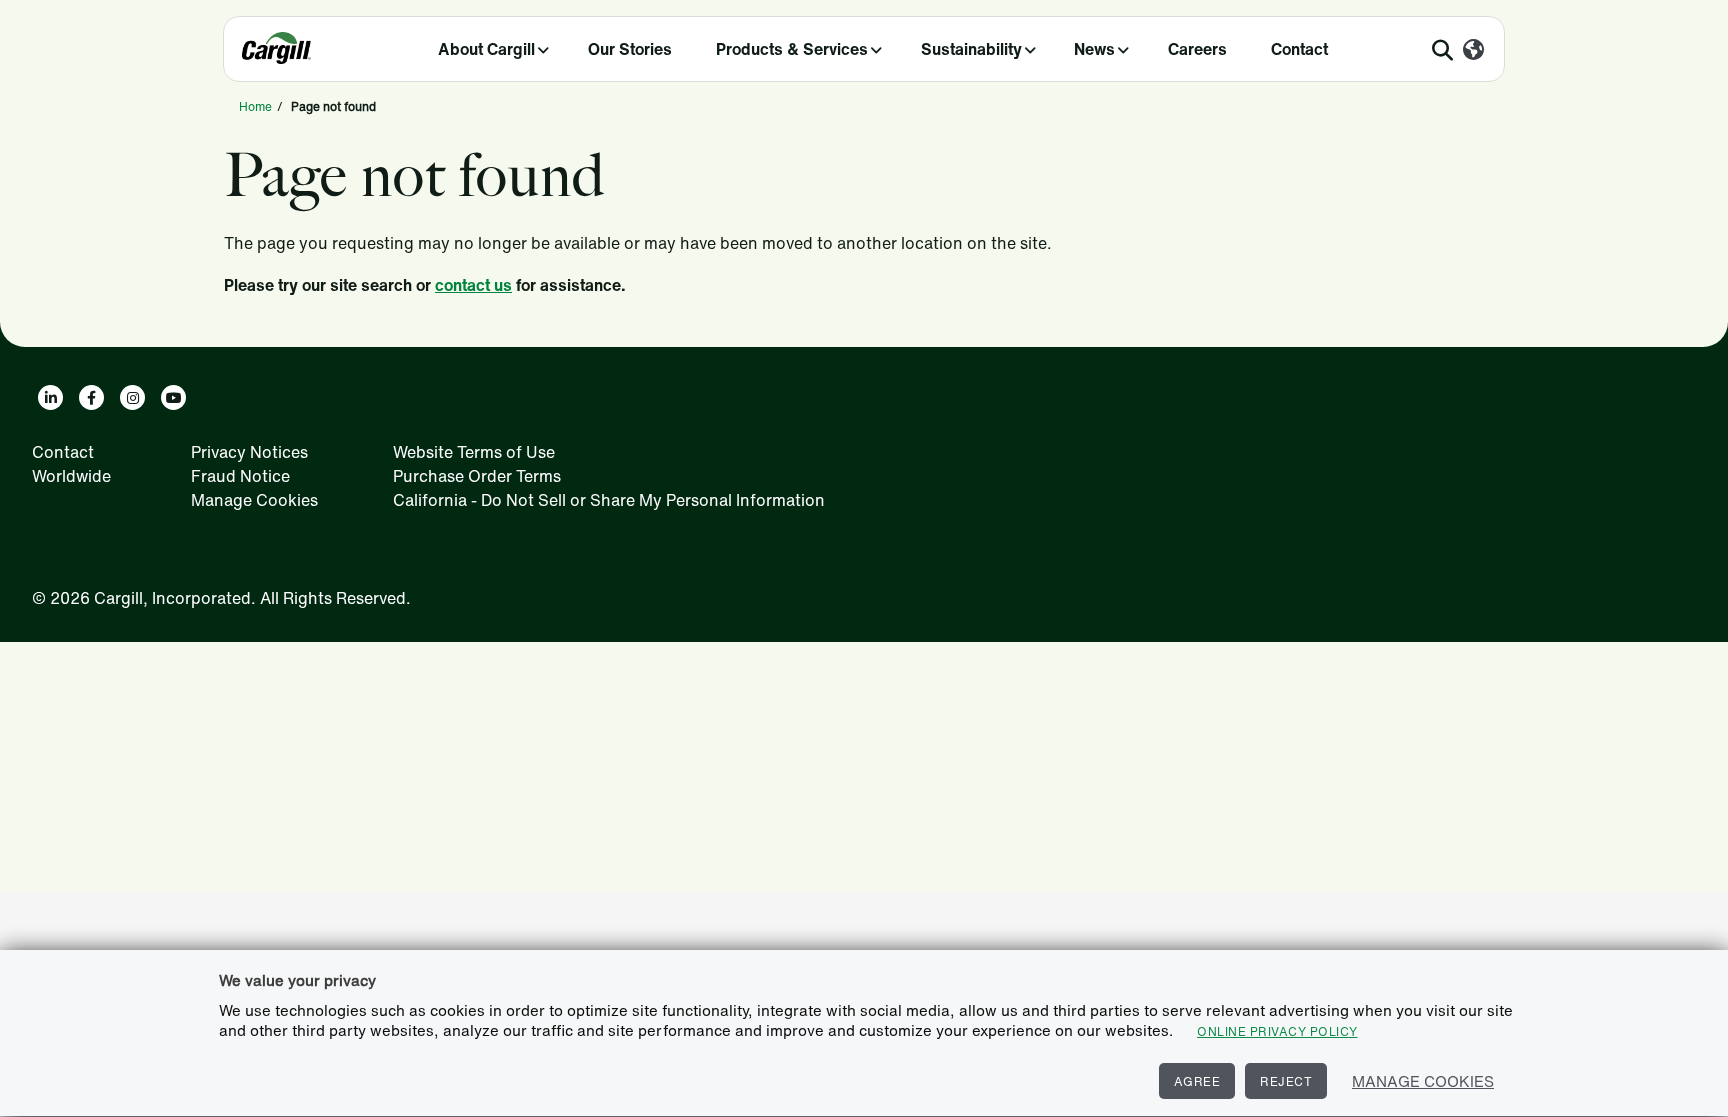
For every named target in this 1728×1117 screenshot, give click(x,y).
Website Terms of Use (474, 452)
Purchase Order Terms (477, 476)
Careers (1197, 49)
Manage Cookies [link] (254, 500)
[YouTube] (173, 397)
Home (255, 106)
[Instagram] (132, 397)
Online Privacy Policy (1277, 1031)
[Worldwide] (1473, 51)
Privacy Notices (249, 452)
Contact (1299, 49)
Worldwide (71, 476)
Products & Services (792, 49)
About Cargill (486, 49)
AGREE (1197, 1081)
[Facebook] (91, 397)
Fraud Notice (240, 476)
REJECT (1286, 1081)
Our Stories (630, 49)
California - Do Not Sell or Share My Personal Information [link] (609, 500)
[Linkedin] (50, 397)
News (1094, 49)
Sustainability (971, 49)
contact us (473, 285)
